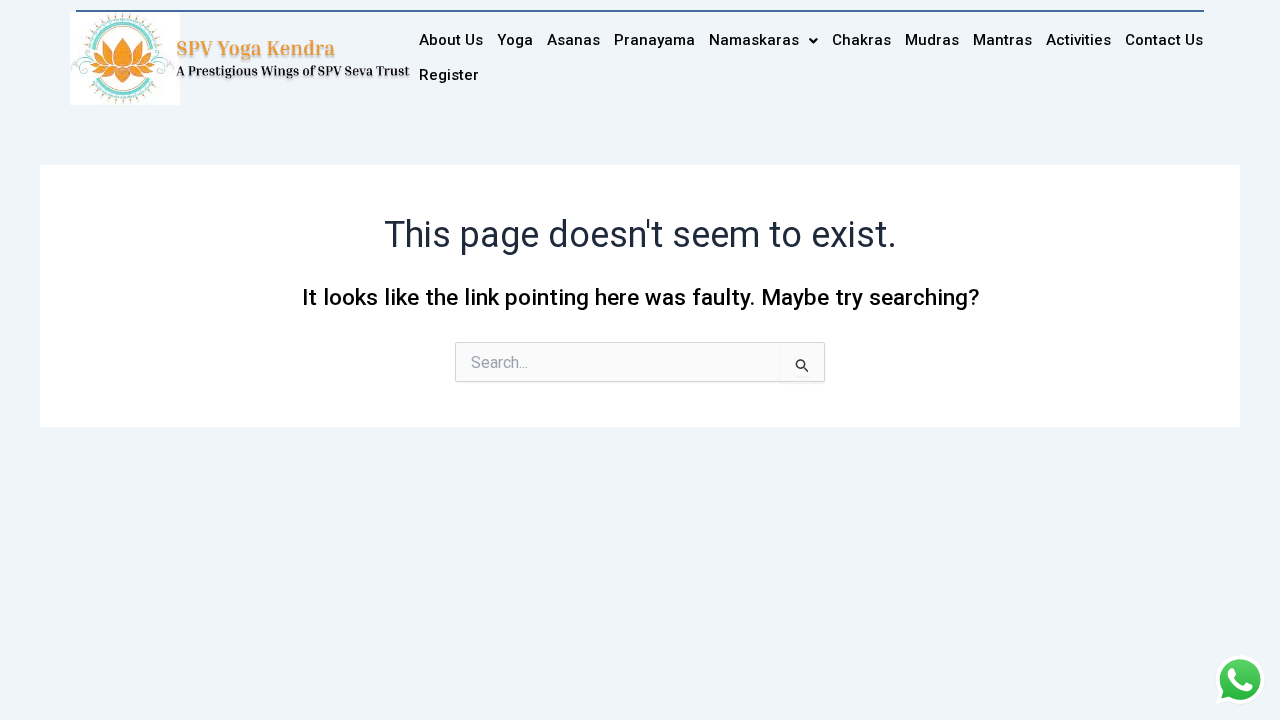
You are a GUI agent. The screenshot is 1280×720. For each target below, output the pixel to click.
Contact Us (1164, 40)
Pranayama (654, 40)
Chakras (861, 40)
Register (449, 75)
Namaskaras (754, 40)
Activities (1078, 40)
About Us (451, 40)
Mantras (1002, 40)
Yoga (515, 40)
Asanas (573, 40)
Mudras (932, 40)
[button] (763, 40)
